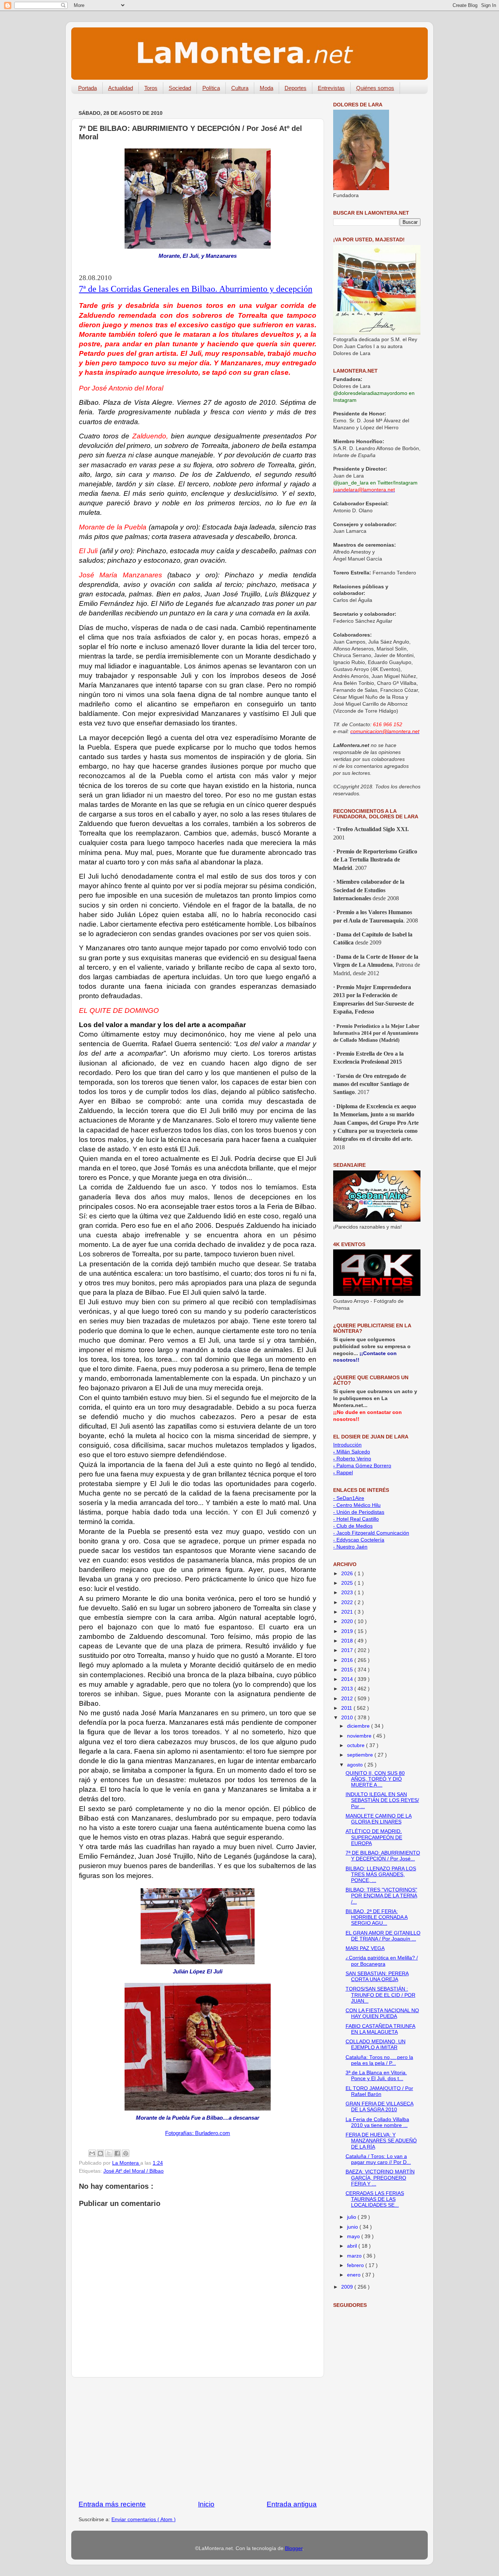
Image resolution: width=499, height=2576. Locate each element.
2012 (348, 1699)
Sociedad (180, 88)
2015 (348, 1670)
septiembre (361, 1755)
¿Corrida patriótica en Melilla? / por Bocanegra (382, 1961)
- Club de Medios (353, 1526)
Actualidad (121, 88)
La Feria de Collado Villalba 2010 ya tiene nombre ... (377, 2122)
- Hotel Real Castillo (356, 1519)
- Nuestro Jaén (350, 1547)
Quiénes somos (375, 88)
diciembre (359, 1726)
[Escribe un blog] (100, 2153)
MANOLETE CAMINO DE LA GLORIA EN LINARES (379, 1819)
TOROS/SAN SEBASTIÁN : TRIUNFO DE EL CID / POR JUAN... (380, 1995)
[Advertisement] (198, 2439)
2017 (348, 1650)
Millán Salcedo (352, 1452)
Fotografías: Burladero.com (198, 2133)
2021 (348, 1612)
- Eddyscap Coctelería (359, 1540)
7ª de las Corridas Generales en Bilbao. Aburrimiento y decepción (196, 289)
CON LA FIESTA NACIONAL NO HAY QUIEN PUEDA (382, 2013)
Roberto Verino (352, 1459)
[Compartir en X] (109, 2153)
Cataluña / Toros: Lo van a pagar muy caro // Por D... (378, 2159)
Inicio (206, 2504)
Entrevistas (331, 88)
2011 (347, 1708)
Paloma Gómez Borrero (362, 1466)
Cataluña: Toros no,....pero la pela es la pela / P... (379, 2060)
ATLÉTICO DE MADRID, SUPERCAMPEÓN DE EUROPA (374, 1837)
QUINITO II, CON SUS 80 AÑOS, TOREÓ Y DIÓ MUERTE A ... (375, 1779)
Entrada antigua (292, 2504)
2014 (348, 1679)
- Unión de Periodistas (359, 1512)
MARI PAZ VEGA (365, 1948)
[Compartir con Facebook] (117, 2153)
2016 (348, 1660)
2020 (348, 1621)
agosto (356, 1765)
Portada (87, 88)
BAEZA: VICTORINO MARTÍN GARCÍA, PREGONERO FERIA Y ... (380, 2178)
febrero (356, 2265)
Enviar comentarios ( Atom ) (144, 2520)
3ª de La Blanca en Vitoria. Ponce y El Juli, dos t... (376, 2076)
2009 (348, 2287)
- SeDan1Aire (349, 1498)
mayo (354, 2236)
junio (353, 2227)
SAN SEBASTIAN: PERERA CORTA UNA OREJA (377, 1977)
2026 (348, 1574)
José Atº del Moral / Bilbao (134, 2171)
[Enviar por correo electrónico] (92, 2153)
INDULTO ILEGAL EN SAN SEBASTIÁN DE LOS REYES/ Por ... (382, 1800)
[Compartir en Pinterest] (126, 2153)
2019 (348, 1631)
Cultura (240, 88)
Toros (151, 88)
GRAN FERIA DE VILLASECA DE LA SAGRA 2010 (380, 2107)
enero (355, 2275)
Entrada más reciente (112, 2504)
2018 (348, 1641)
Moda (266, 88)
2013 (348, 1689)
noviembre (360, 1736)
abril (353, 2246)
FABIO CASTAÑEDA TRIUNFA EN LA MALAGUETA (380, 2029)
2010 (348, 1718)
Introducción (347, 1445)
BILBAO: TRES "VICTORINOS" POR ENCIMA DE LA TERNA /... (381, 1896)
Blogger (294, 2548)
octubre (357, 1745)
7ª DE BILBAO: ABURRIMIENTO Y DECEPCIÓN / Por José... (383, 1856)
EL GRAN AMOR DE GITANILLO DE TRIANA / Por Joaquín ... (383, 1936)
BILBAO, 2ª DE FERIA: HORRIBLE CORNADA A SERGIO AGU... (377, 1917)
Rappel (343, 1473)
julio (352, 2217)
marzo (355, 2256)
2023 (348, 1593)
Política (211, 88)
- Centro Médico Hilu (357, 1505)
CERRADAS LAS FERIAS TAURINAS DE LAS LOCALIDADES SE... (375, 2199)
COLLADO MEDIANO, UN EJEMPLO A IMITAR (376, 2045)
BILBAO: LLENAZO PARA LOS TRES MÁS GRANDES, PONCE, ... (381, 1875)
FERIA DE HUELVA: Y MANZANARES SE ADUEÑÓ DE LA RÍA (381, 2141)
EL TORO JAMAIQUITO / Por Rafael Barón (379, 2091)
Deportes (296, 88)
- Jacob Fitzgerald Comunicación (371, 1533)
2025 (348, 1583)
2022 (348, 1602)
